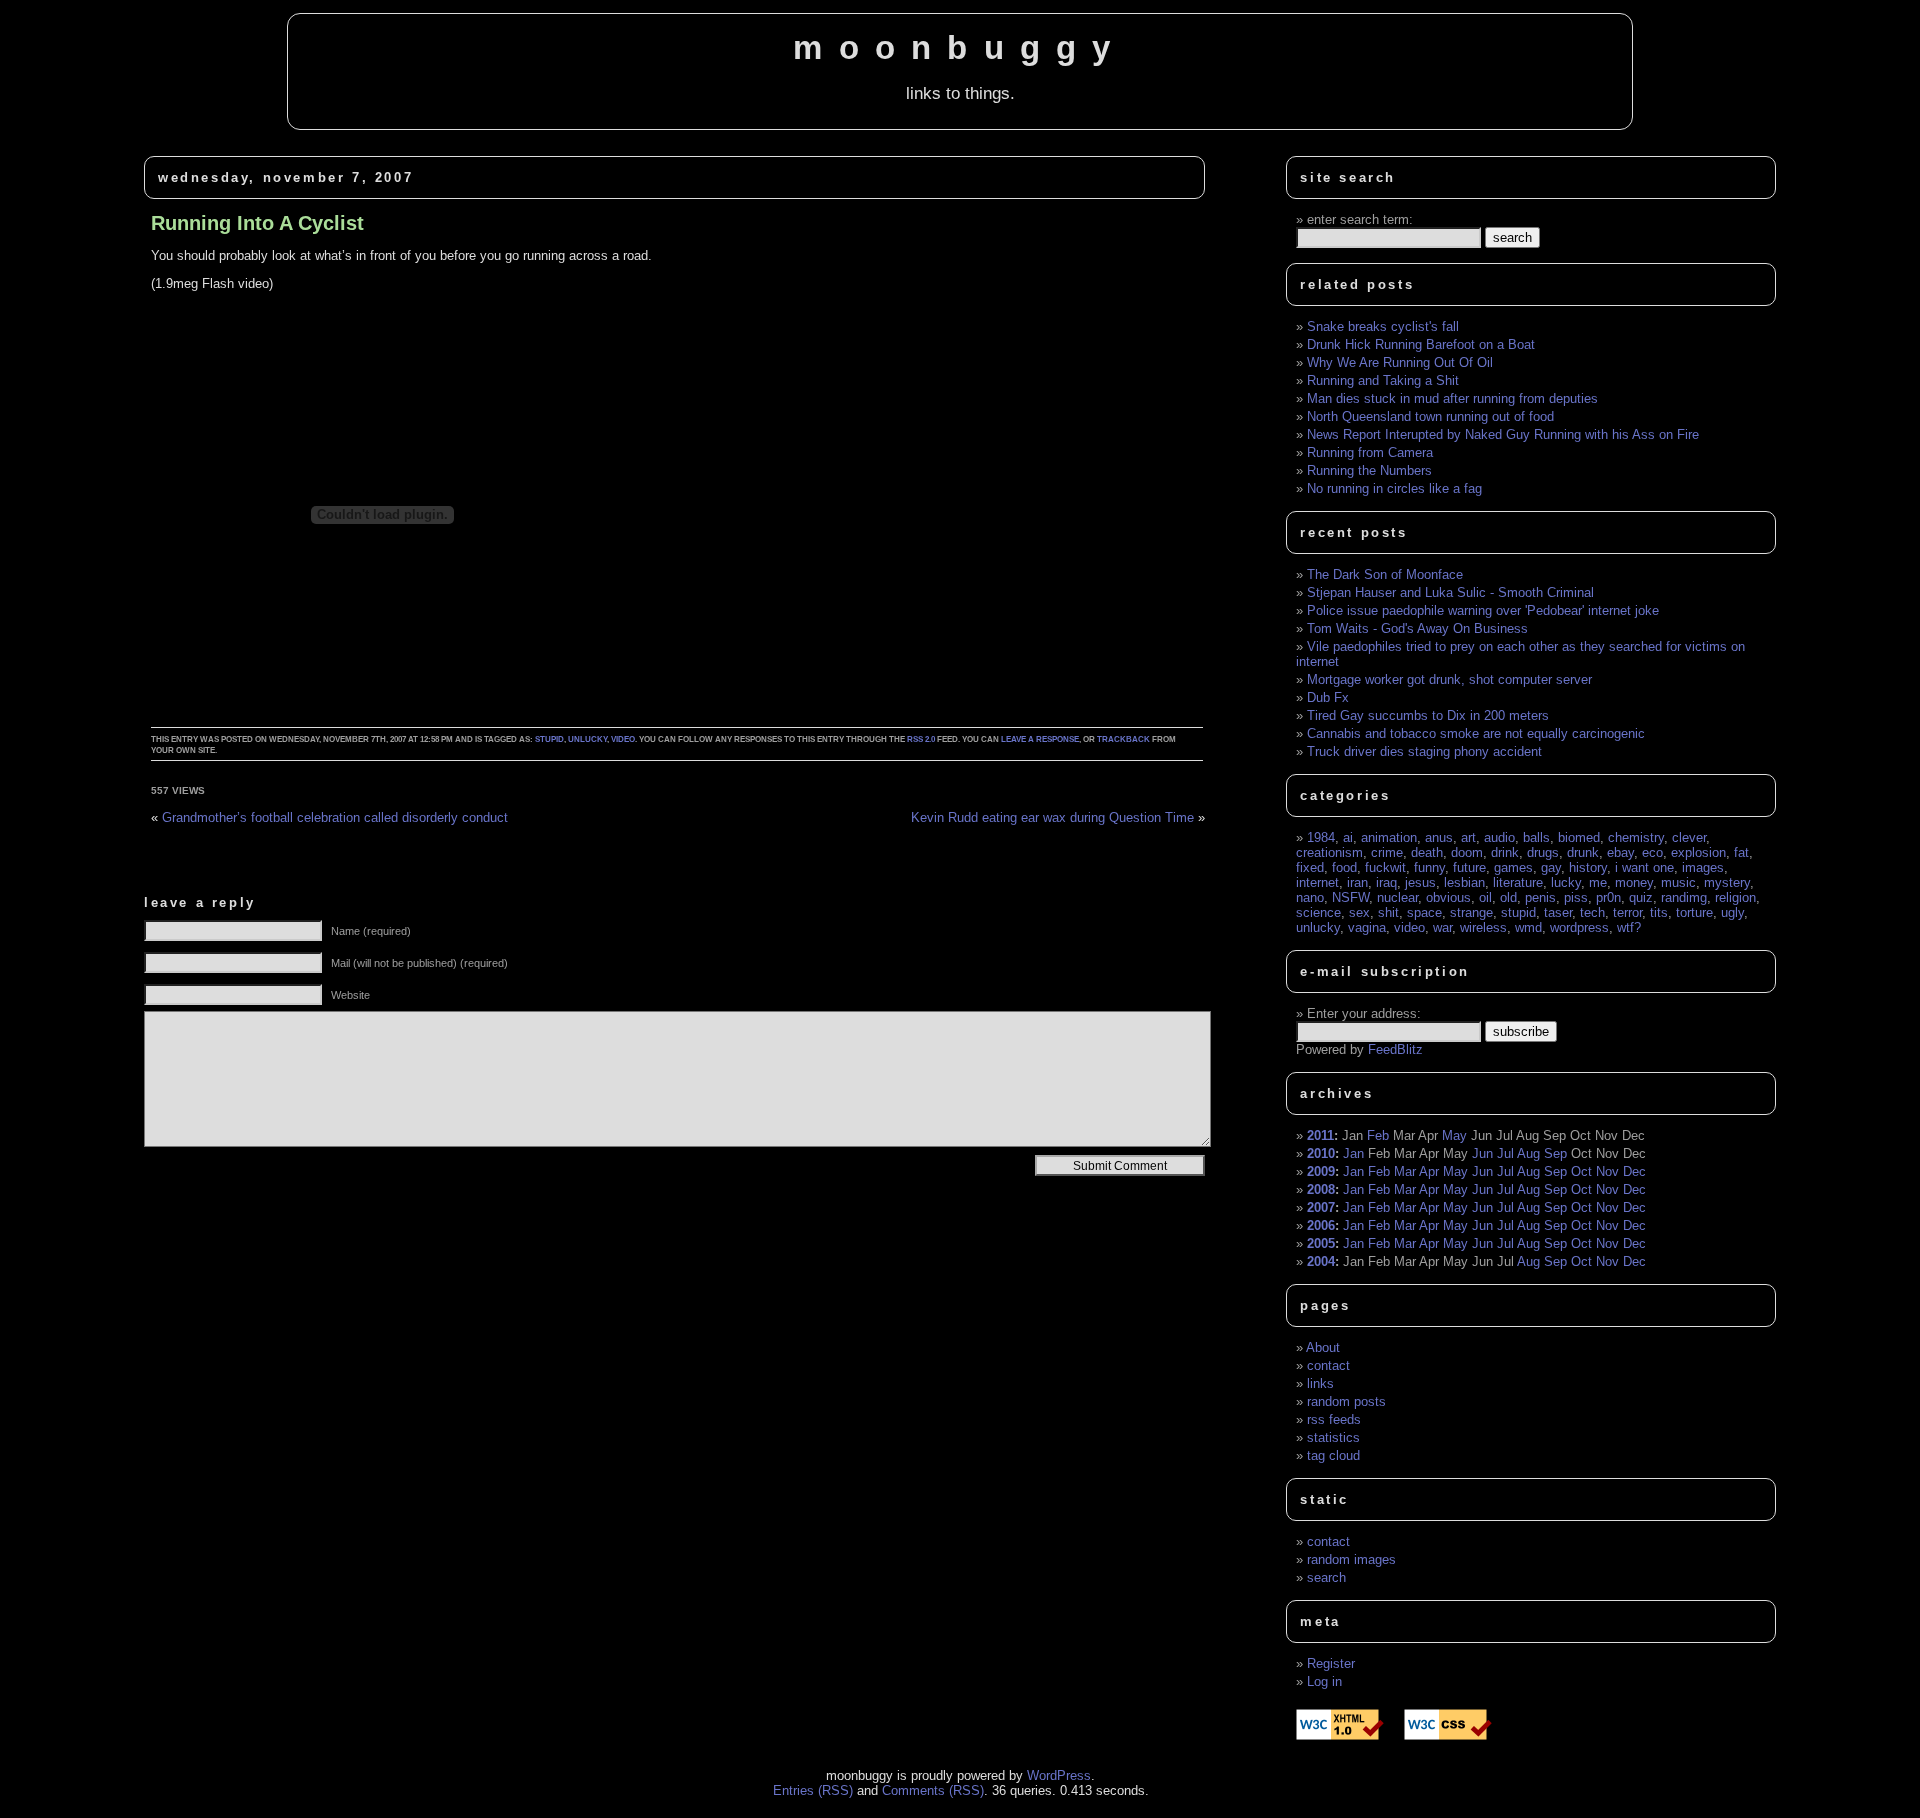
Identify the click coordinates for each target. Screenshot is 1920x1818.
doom (1467, 852)
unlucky (587, 739)
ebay (1620, 852)
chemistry (1636, 837)
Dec (1634, 1171)
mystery (1727, 882)
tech (1592, 912)
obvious (1448, 897)
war (1442, 927)
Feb (1378, 1135)
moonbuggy (959, 48)
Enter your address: (1364, 1013)
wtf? (1629, 927)
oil (1485, 897)
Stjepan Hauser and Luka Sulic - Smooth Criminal (1450, 592)
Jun (1482, 1153)
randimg (1684, 897)
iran (1357, 882)
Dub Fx (1328, 697)
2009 (1321, 1171)
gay (1551, 867)
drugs (1543, 852)
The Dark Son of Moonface (1385, 574)
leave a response (1040, 739)
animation (1389, 837)
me (1598, 882)
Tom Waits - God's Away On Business (1417, 628)
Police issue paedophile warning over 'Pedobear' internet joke (1483, 610)
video (623, 739)
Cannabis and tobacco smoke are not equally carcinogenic (1476, 733)
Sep (1555, 1153)
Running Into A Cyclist (257, 223)
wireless (1483, 927)
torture (1694, 912)
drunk (1583, 852)
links (1320, 1383)
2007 (1321, 1207)
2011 (1320, 1135)
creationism (1329, 852)
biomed (1579, 837)
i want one (1644, 867)
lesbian (1464, 882)
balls (1536, 837)
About (1323, 1347)
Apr (1429, 1171)
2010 (1321, 1153)
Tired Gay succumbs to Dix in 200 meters (1428, 715)
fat (1741, 852)
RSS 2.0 (921, 739)
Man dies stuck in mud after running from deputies (1452, 398)
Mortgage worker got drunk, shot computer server (1449, 679)
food (1344, 867)
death (1427, 852)
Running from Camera (1370, 452)
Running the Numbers (1369, 470)
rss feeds (1334, 1419)
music (1678, 882)
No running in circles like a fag (1394, 488)
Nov (1607, 1171)
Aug (1528, 1153)
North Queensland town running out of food (1430, 416)
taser (1558, 912)
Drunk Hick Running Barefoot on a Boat (1421, 344)
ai (1348, 837)
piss (1576, 897)
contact (1328, 1365)
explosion (1698, 852)
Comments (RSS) (933, 1790)
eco (1652, 852)
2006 (1321, 1225)
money (1634, 882)
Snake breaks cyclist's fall (1383, 326)
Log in (1324, 1681)
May (1454, 1135)
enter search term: (1360, 219)
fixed (1310, 867)
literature (1518, 882)
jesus (1420, 882)
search (1326, 1577)
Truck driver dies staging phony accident (1424, 751)
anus (1439, 837)
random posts (1346, 1401)
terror (1627, 912)
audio (1499, 837)
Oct (1581, 1171)
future (1469, 867)
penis (1540, 897)
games (1513, 867)
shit (1388, 912)
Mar (1405, 1171)
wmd (1528, 927)
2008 (1321, 1189)
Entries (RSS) (813, 1790)
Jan (1353, 1153)
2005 (1321, 1243)
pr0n (1608, 897)
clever (1689, 837)
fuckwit (1385, 867)
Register (1331, 1663)
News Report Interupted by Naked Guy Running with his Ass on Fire (1503, 434)
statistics (1333, 1437)
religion (1735, 897)
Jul (1505, 1153)
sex (1359, 912)
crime (1387, 852)
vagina (1367, 927)
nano (1310, 897)
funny (1429, 867)
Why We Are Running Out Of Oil (1400, 362)
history (1588, 867)
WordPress (1059, 1775)
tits (1659, 912)
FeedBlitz (1395, 1049)
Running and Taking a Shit (1383, 380)
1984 (1321, 837)
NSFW (1350, 897)
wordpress (1579, 927)
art (1468, 837)
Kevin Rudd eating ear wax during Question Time (1052, 817)
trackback (1123, 739)
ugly (1732, 912)
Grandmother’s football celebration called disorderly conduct (335, 817)
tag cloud (1333, 1455)
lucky (1566, 882)
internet (1317, 882)
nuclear (1397, 897)
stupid (549, 739)
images (1703, 867)
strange (1471, 912)
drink (1505, 852)
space (1424, 912)
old (1508, 897)
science (1318, 912)
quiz (1641, 897)
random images (1351, 1559)
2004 (1321, 1261)
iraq (1386, 882)
